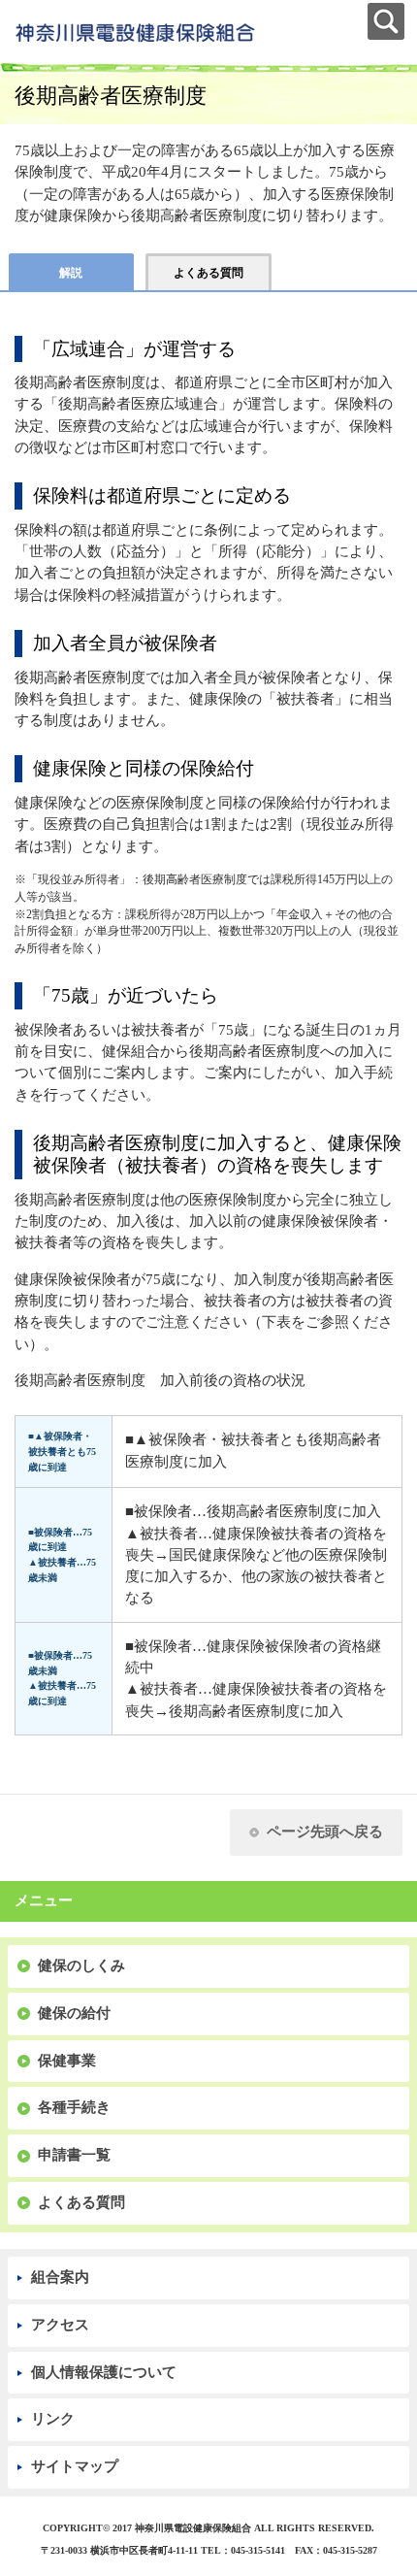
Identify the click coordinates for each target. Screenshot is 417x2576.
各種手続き (74, 2107)
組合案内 (60, 2277)
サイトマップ (75, 2466)
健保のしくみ (81, 1965)
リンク (53, 2419)
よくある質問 (81, 2202)
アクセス (60, 2325)
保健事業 (67, 2061)
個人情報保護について (104, 2372)
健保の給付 (74, 2013)
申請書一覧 (74, 2155)
